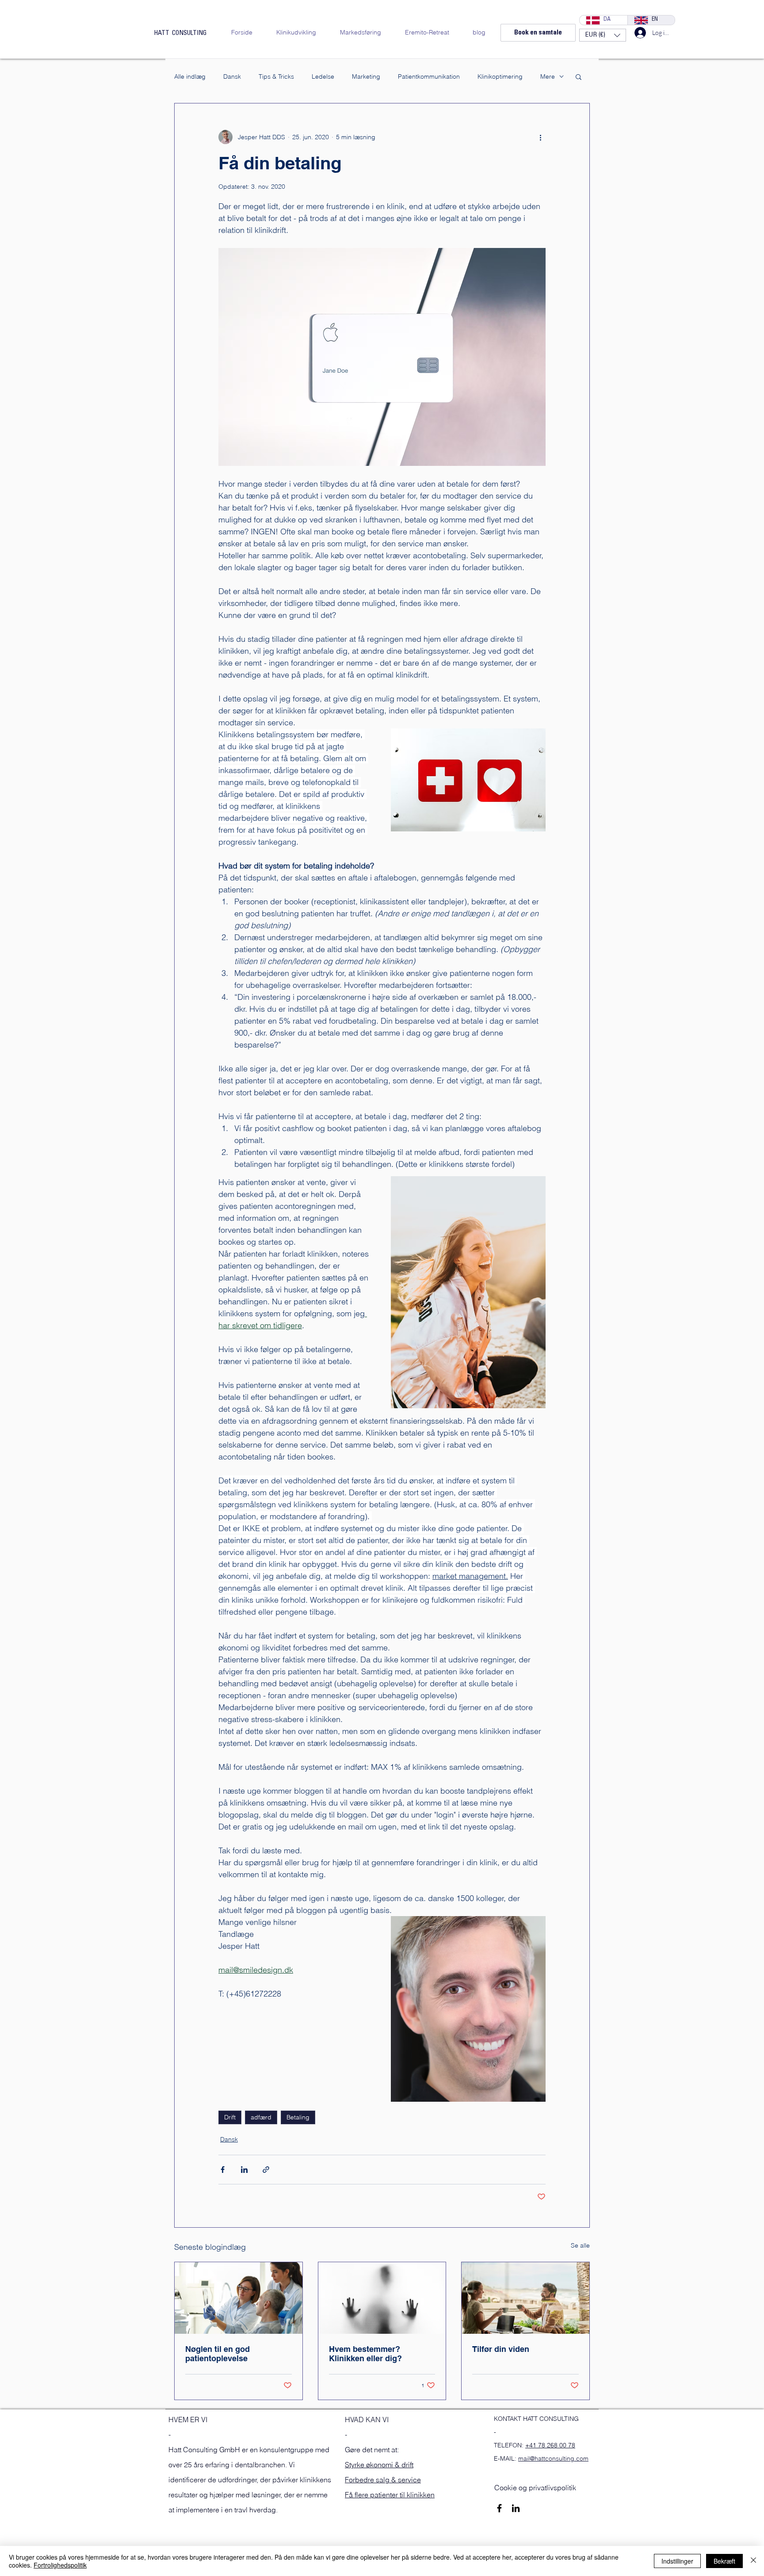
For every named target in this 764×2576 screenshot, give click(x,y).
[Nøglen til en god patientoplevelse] (239, 2298)
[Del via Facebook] (223, 2170)
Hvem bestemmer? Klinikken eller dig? (365, 2354)
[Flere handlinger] (540, 137)
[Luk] (753, 2561)
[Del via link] (266, 2170)
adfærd (261, 2117)
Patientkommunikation (429, 77)
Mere (548, 77)
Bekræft (724, 2561)
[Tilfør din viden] (525, 2298)
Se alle (580, 2245)
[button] (603, 35)
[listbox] (603, 35)
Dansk (232, 77)
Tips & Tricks (276, 77)
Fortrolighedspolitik (60, 2565)
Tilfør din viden (501, 2349)
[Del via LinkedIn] (244, 2170)
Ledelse (323, 77)
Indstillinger (677, 2561)
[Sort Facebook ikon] (499, 2508)
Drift (230, 2117)
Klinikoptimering (500, 77)
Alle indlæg (190, 77)
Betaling (298, 2117)
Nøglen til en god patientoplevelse (218, 2354)
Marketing (366, 77)
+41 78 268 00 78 (550, 2445)
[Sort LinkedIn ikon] (516, 2508)
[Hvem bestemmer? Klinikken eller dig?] (382, 2298)
